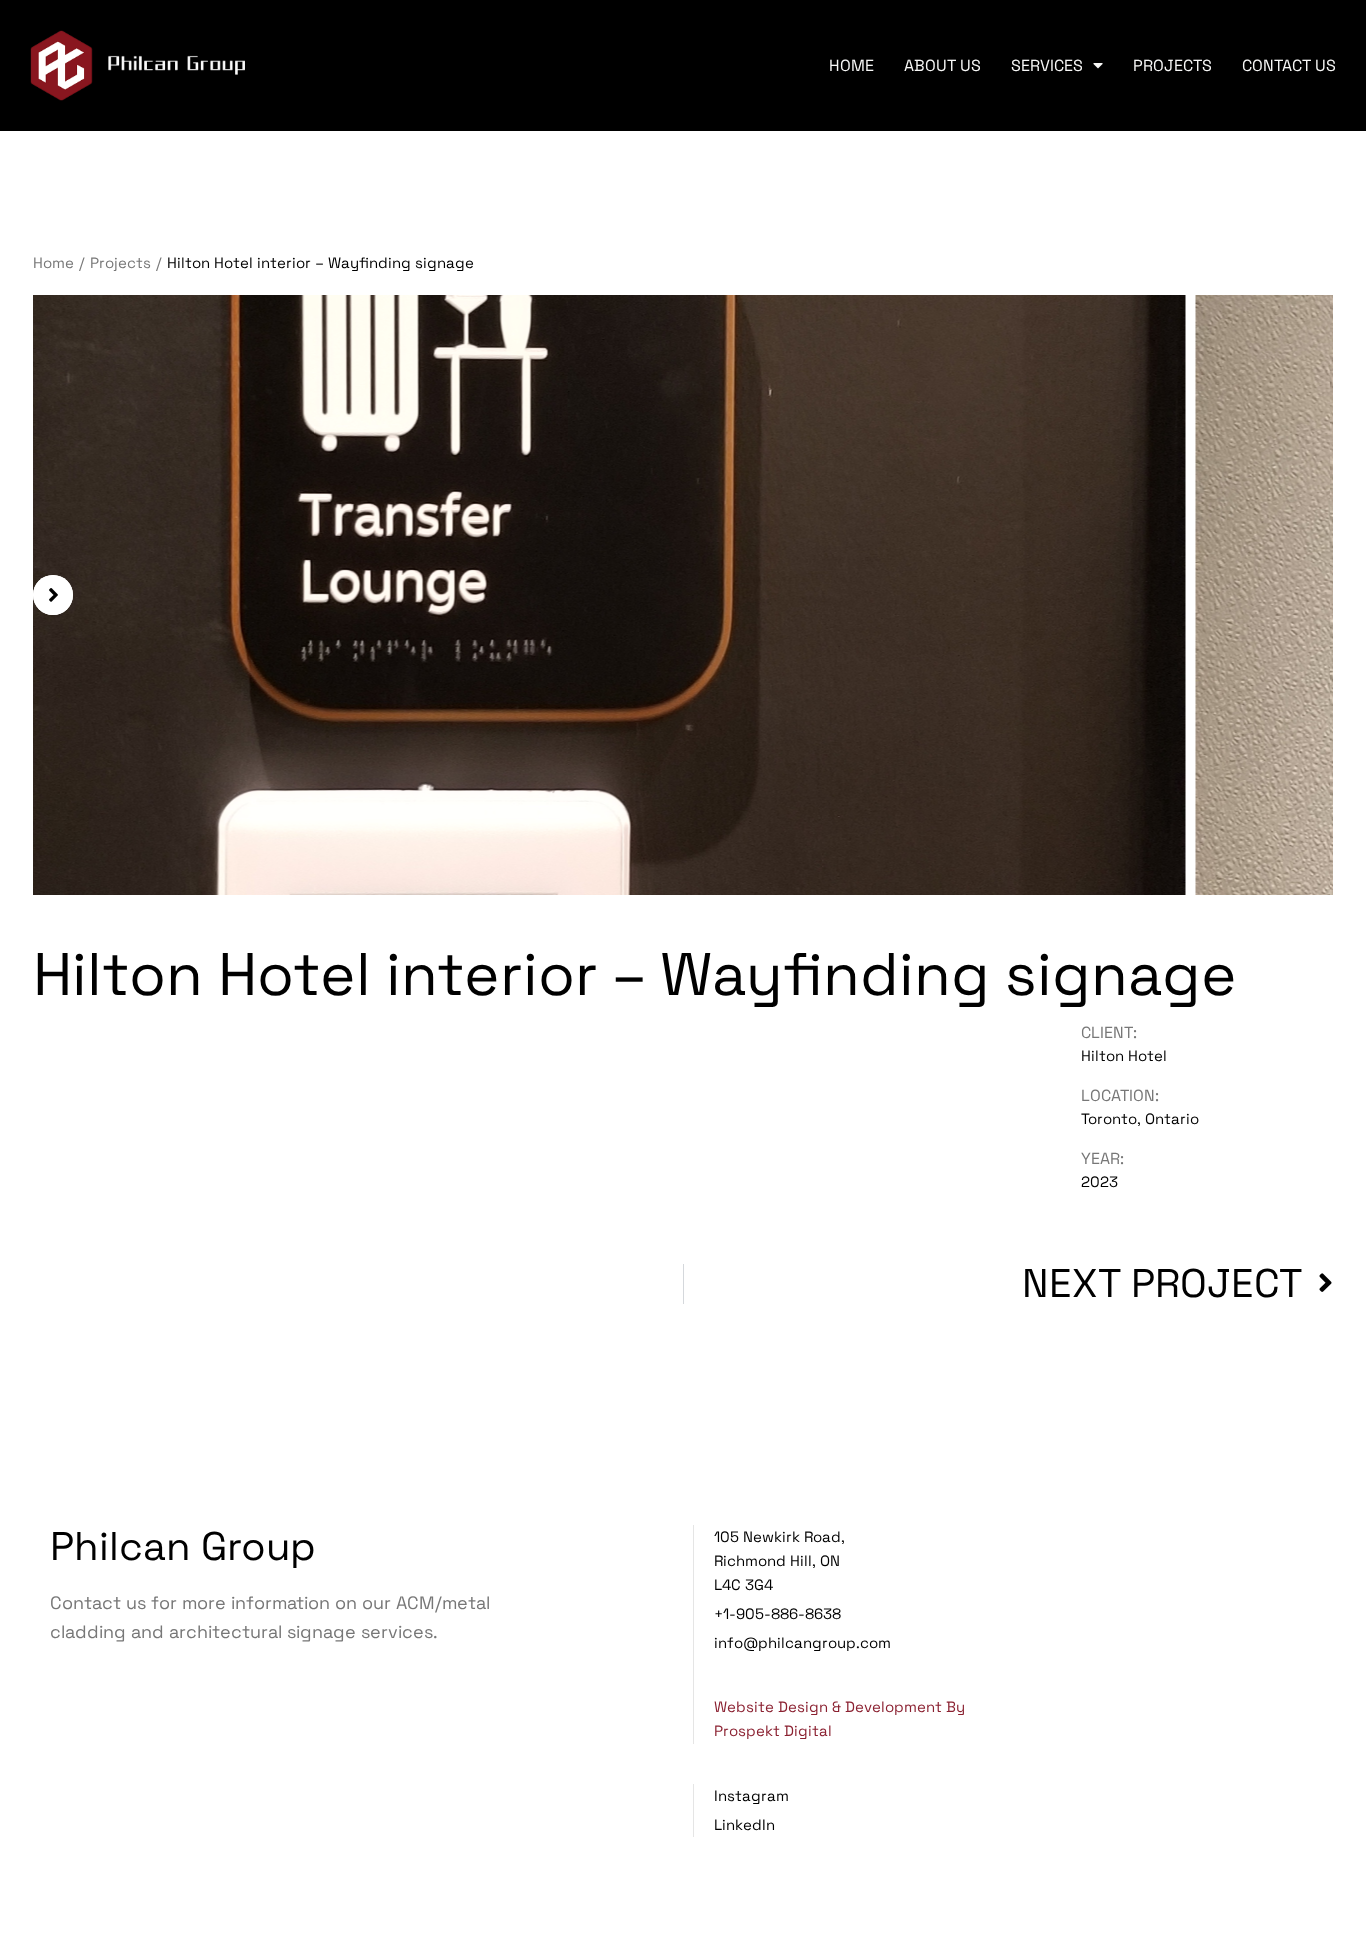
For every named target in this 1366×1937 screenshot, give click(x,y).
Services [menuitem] (1047, 65)
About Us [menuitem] (942, 65)
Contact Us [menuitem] (1289, 65)
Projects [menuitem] (1172, 65)
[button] (53, 595)
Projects (120, 262)
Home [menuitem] (851, 65)
